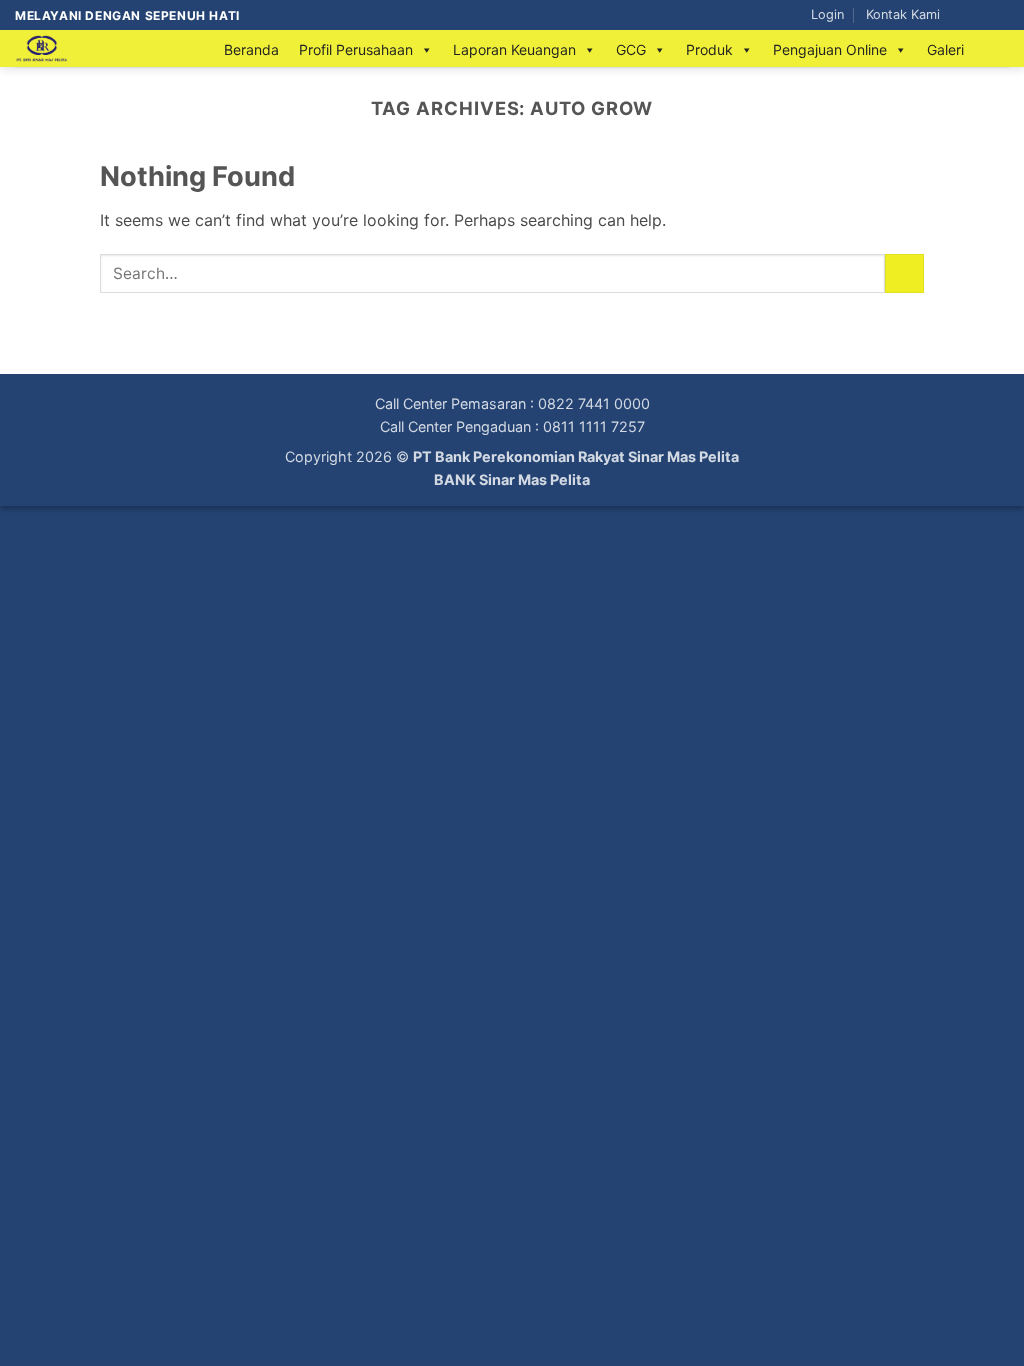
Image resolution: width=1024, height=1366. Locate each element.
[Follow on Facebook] (961, 15)
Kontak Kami (903, 14)
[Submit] (904, 273)
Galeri (945, 49)
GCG (631, 49)
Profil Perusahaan (356, 49)
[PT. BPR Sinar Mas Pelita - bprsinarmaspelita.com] (99, 48)
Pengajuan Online (830, 49)
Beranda (251, 49)
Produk (709, 49)
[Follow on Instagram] (980, 15)
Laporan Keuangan (514, 49)
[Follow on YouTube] (999, 15)
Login (827, 14)
